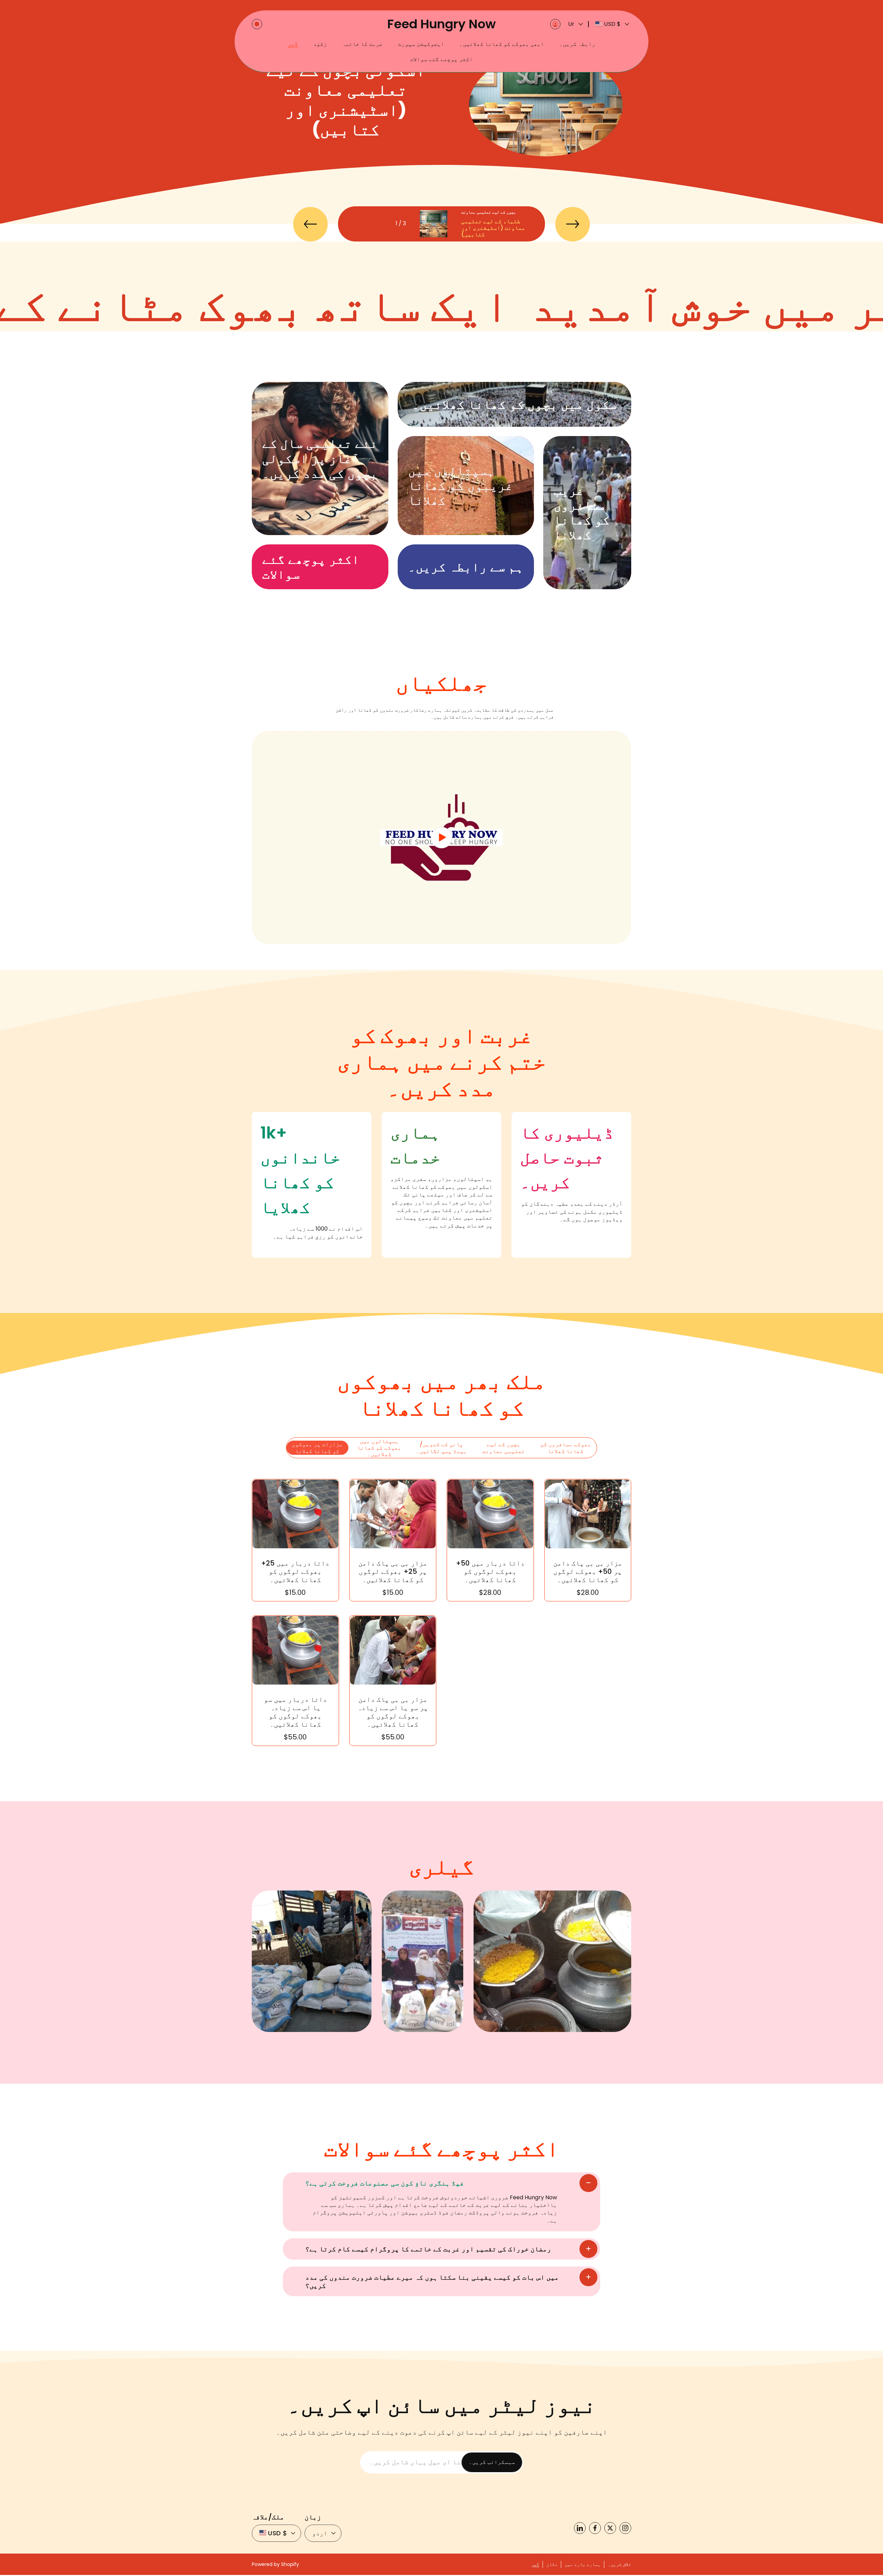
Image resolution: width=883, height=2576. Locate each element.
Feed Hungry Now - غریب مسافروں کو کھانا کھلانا (578, 444)
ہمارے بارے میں (583, 2564)
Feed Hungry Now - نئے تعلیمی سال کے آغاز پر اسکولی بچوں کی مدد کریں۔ (316, 389)
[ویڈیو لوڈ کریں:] (441, 837)
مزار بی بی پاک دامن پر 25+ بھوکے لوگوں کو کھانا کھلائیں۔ (393, 1571)
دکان (552, 2564)
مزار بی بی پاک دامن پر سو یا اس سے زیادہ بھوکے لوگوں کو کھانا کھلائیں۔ (393, 1712)
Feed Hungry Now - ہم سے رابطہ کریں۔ (450, 548)
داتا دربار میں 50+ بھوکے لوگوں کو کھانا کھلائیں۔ (490, 1571)
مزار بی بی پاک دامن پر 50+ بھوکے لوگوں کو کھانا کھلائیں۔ (588, 1571)
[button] (257, 24)
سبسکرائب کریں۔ (492, 2462)
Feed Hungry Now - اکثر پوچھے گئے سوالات (310, 548)
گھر (535, 2564)
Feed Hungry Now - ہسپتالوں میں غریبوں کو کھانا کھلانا (459, 444)
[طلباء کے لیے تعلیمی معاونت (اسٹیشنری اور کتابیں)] (434, 224)
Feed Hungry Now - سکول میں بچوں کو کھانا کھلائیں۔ (471, 386)
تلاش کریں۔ (619, 2564)
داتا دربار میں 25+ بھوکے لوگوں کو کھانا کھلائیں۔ (295, 1571)
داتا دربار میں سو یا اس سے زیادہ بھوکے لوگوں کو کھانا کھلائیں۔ (295, 1712)
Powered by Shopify (275, 2564)
